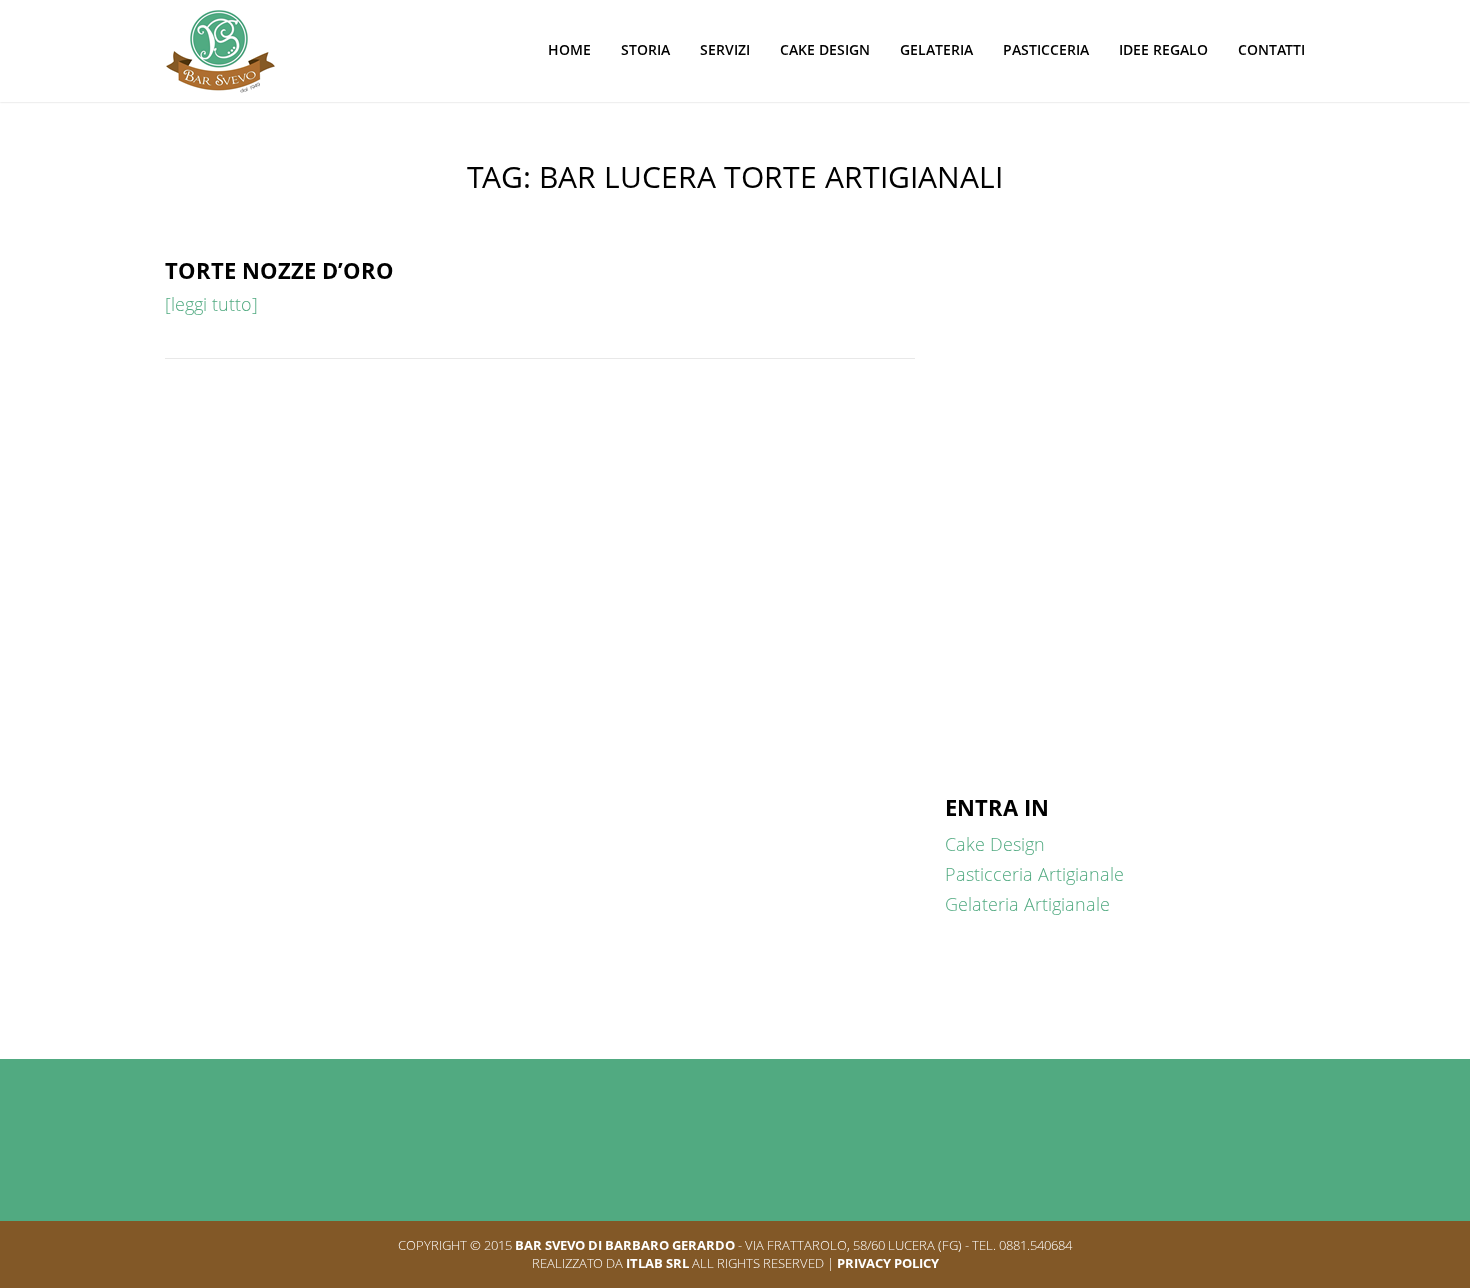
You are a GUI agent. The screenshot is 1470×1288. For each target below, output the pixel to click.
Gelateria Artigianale (1027, 904)
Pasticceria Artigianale (1034, 874)
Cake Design (825, 49)
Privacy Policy (888, 1263)
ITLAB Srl (657, 1263)
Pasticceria (1046, 49)
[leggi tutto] (211, 304)
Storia (645, 49)
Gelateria (936, 49)
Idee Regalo (1163, 49)
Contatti (1271, 49)
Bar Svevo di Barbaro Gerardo (625, 1245)
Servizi (725, 49)
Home (569, 49)
